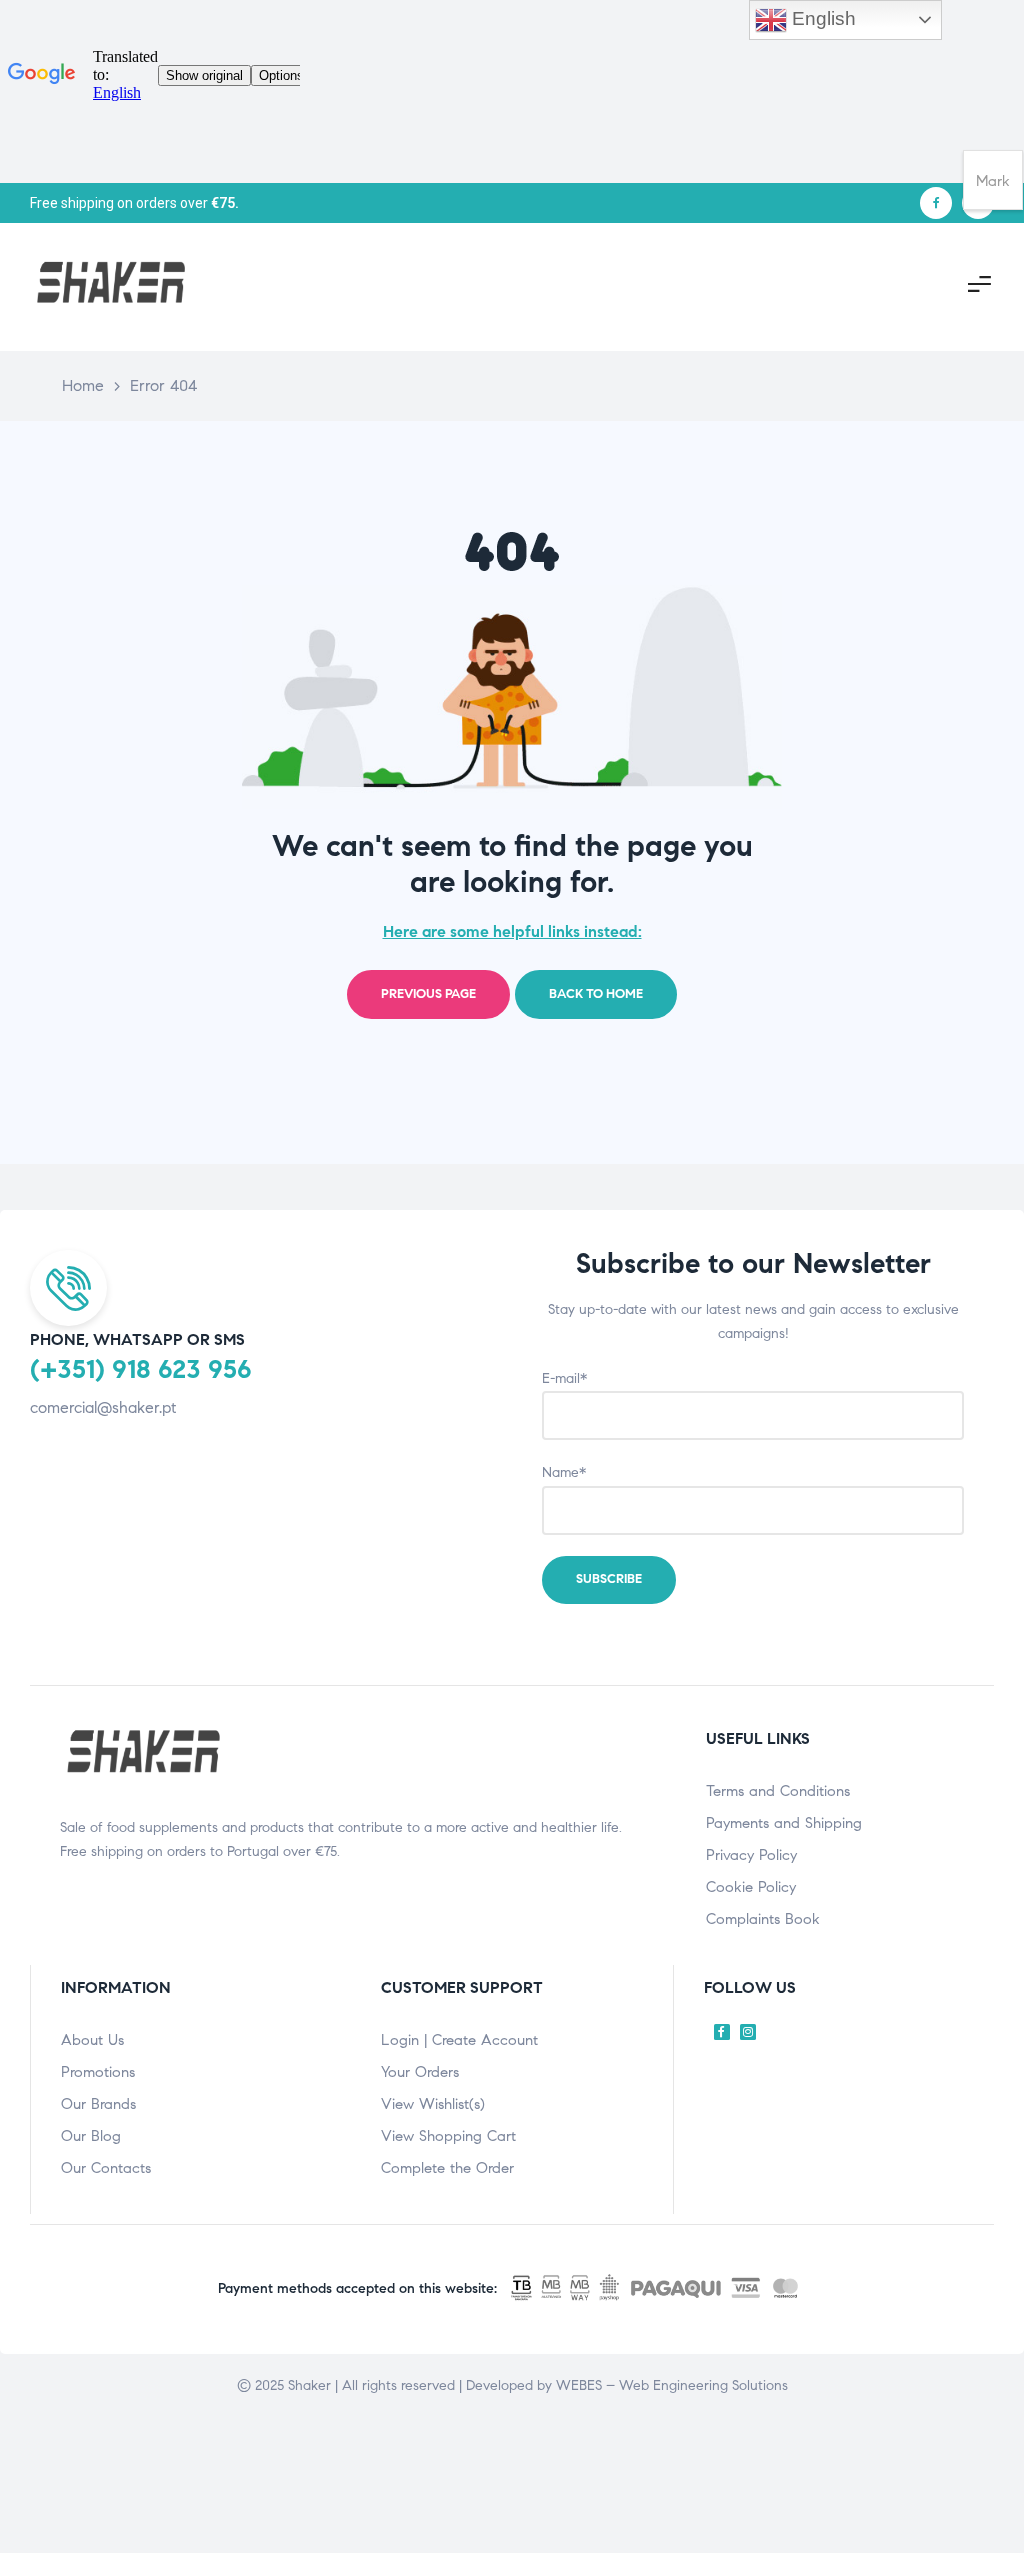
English (821, 18)
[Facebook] (936, 203)
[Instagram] (748, 2032)
